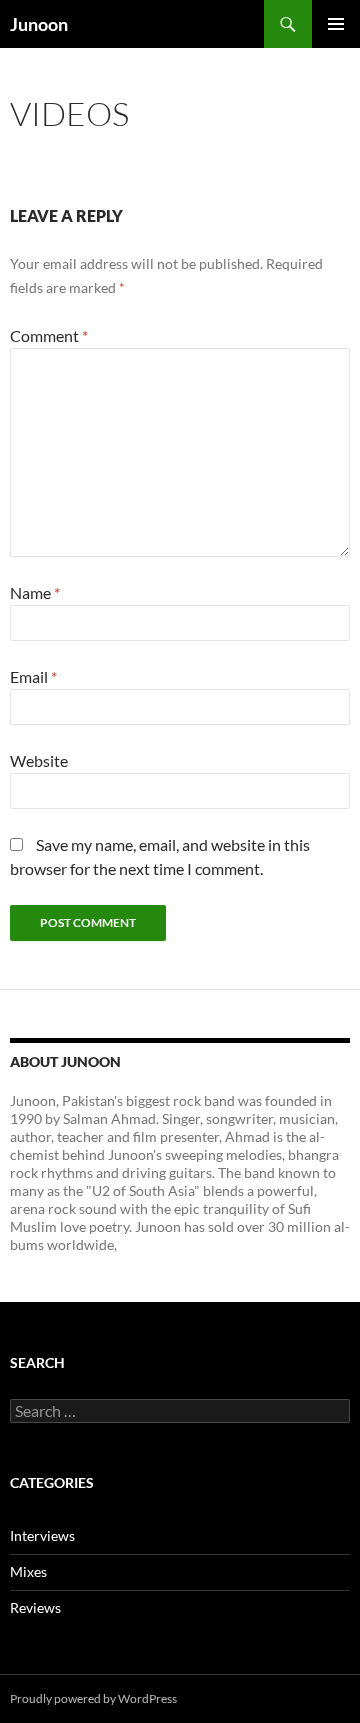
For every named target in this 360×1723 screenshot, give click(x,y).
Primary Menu (336, 24)
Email (33, 676)
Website (39, 760)
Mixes (28, 1571)
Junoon (39, 24)
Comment (49, 335)
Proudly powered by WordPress (93, 1698)
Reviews (35, 1607)
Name (35, 592)
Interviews (42, 1535)
